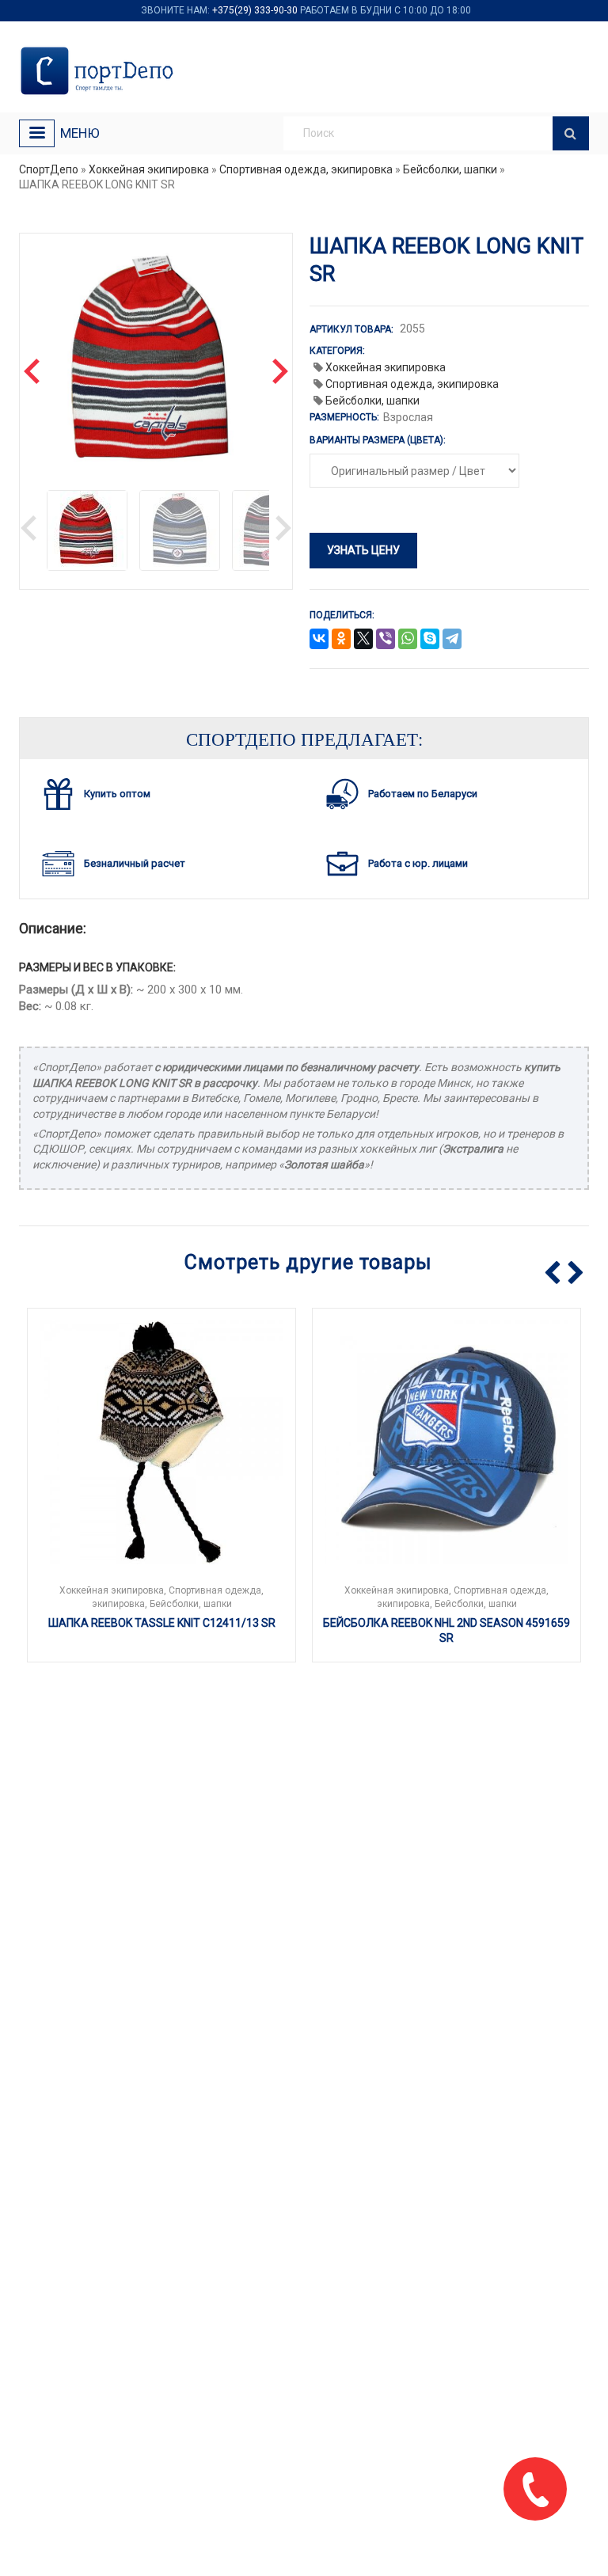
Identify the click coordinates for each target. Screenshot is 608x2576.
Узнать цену (363, 550)
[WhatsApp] (408, 640)
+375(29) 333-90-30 (255, 10)
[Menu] (37, 133)
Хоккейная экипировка (149, 169)
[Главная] (100, 71)
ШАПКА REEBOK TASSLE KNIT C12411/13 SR (162, 1623)
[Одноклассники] (341, 640)
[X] (363, 640)
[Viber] (386, 640)
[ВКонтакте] (319, 640)
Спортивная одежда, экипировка (306, 169)
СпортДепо (49, 169)
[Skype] (430, 640)
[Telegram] (452, 640)
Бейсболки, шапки (450, 169)
